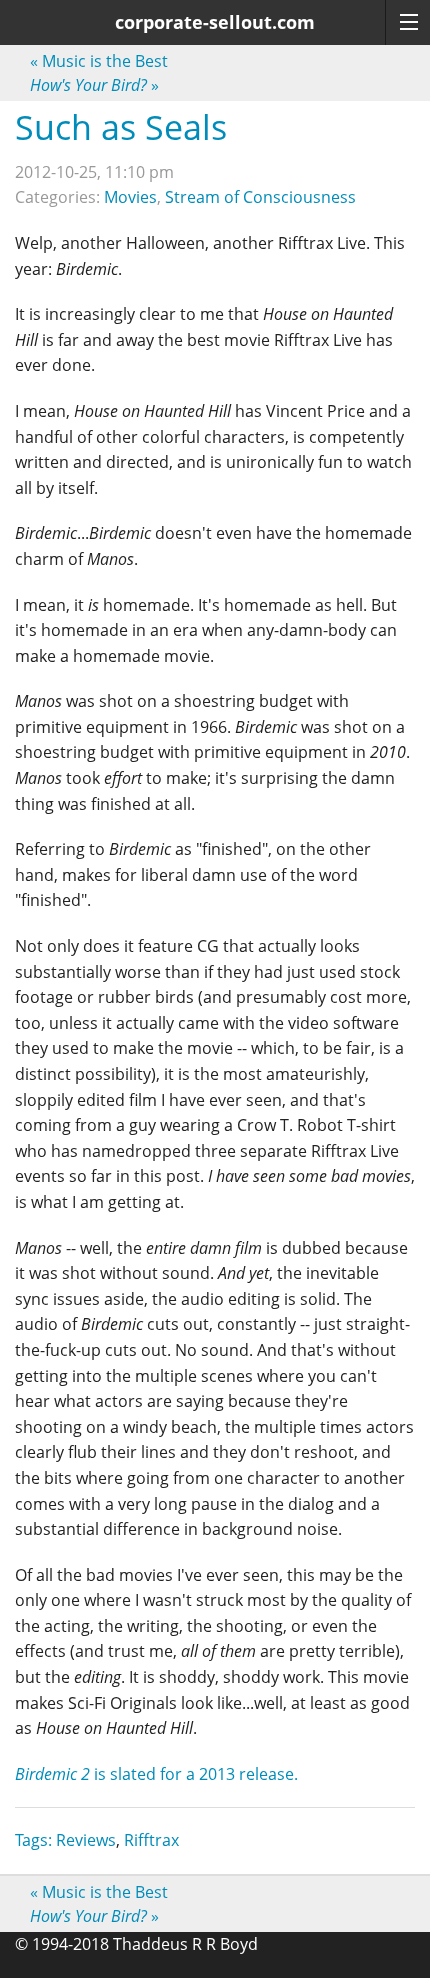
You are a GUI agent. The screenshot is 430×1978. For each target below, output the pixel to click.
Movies (130, 197)
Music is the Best (99, 61)
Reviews (86, 1840)
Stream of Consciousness (260, 197)
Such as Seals (121, 127)
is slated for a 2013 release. (156, 1774)
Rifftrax (151, 1840)
